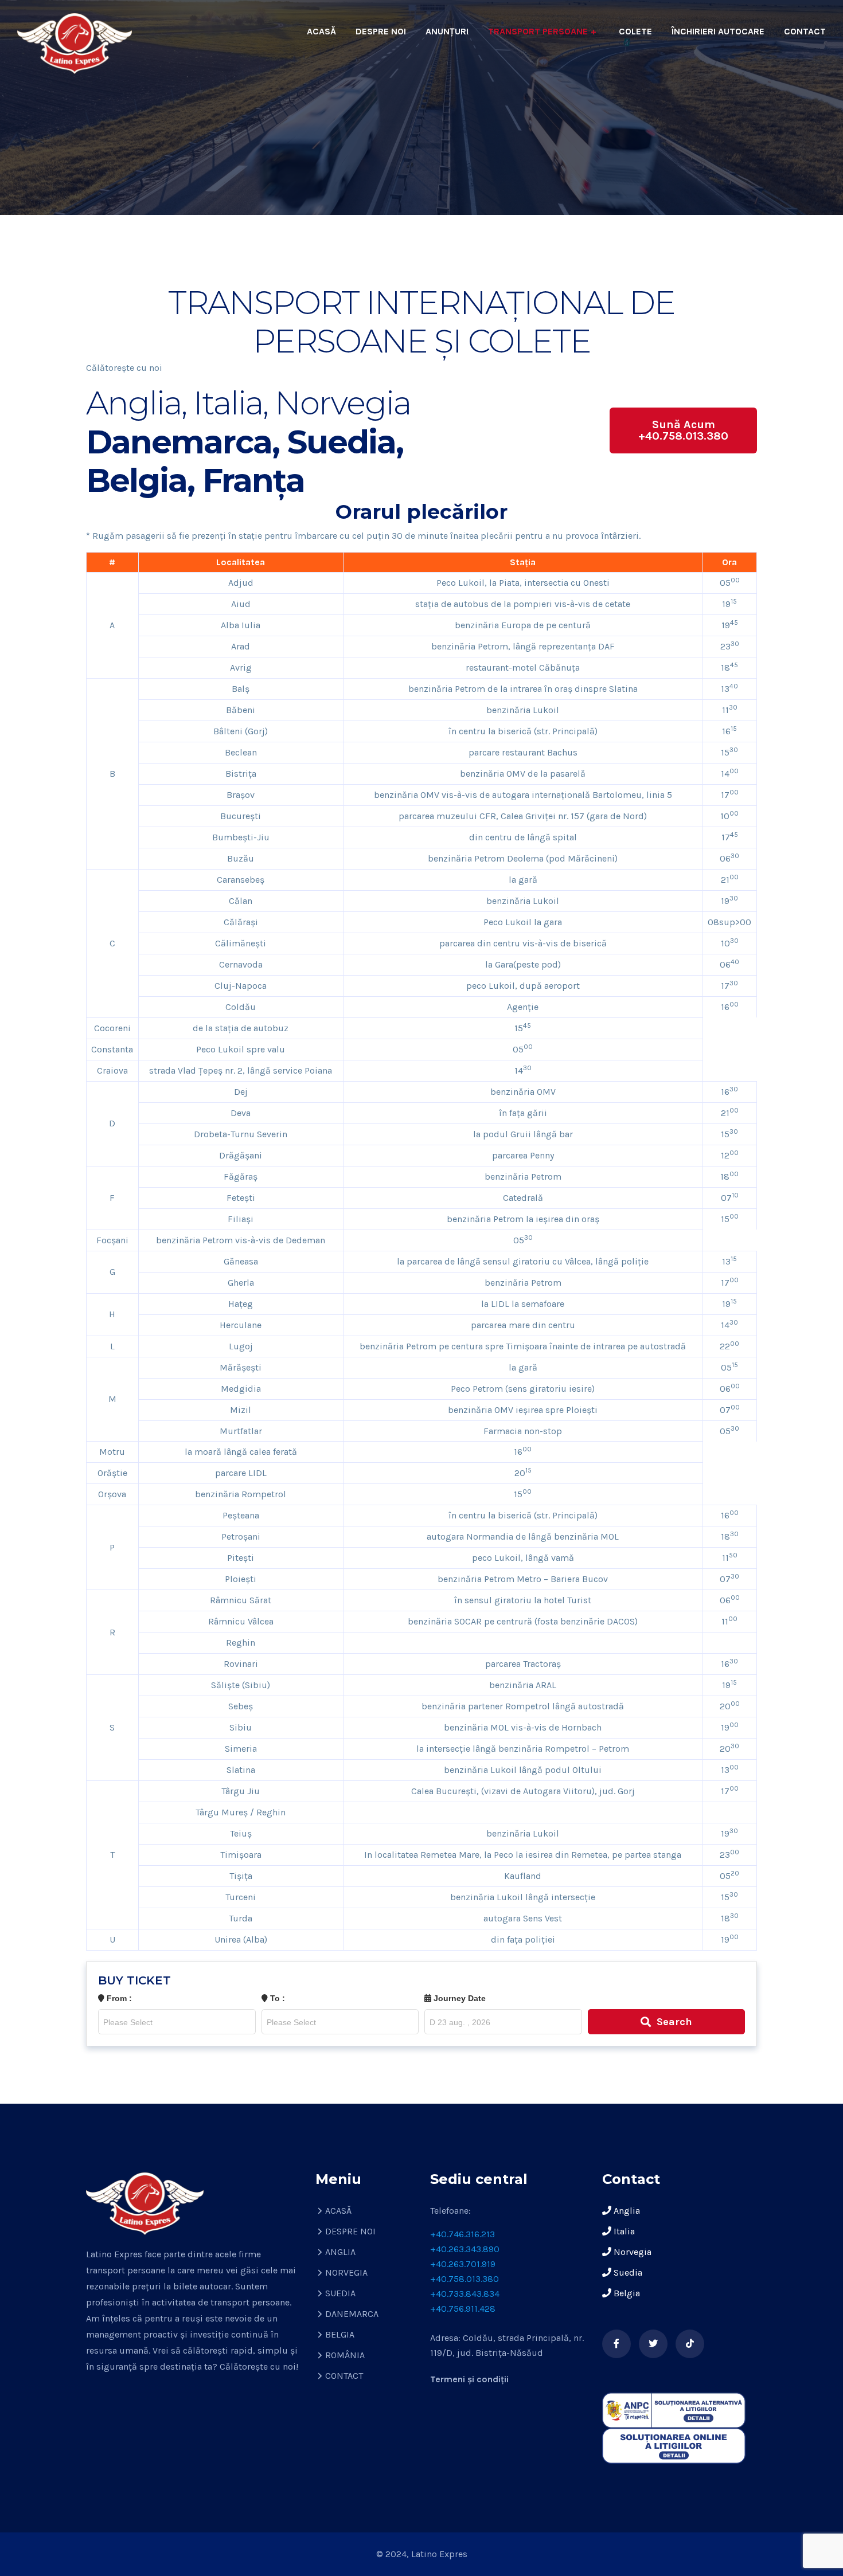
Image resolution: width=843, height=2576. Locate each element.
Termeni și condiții (469, 2379)
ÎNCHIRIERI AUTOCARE (718, 31)
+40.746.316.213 (463, 2234)
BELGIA (340, 2334)
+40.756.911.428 (463, 2309)
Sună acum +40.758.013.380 (683, 430)
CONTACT (805, 31)
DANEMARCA (352, 2314)
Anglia (626, 2211)
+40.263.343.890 (465, 2249)
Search (674, 2022)
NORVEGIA (346, 2272)
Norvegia (631, 2252)
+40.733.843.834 (465, 2294)
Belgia (626, 2293)
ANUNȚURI (447, 31)
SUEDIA (340, 2293)
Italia (623, 2231)
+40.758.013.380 (465, 2279)
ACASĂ (321, 31)
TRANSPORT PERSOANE (538, 31)
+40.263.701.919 (463, 2264)
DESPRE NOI (381, 31)
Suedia (627, 2272)
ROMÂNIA (345, 2355)
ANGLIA (340, 2252)
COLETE (635, 31)
